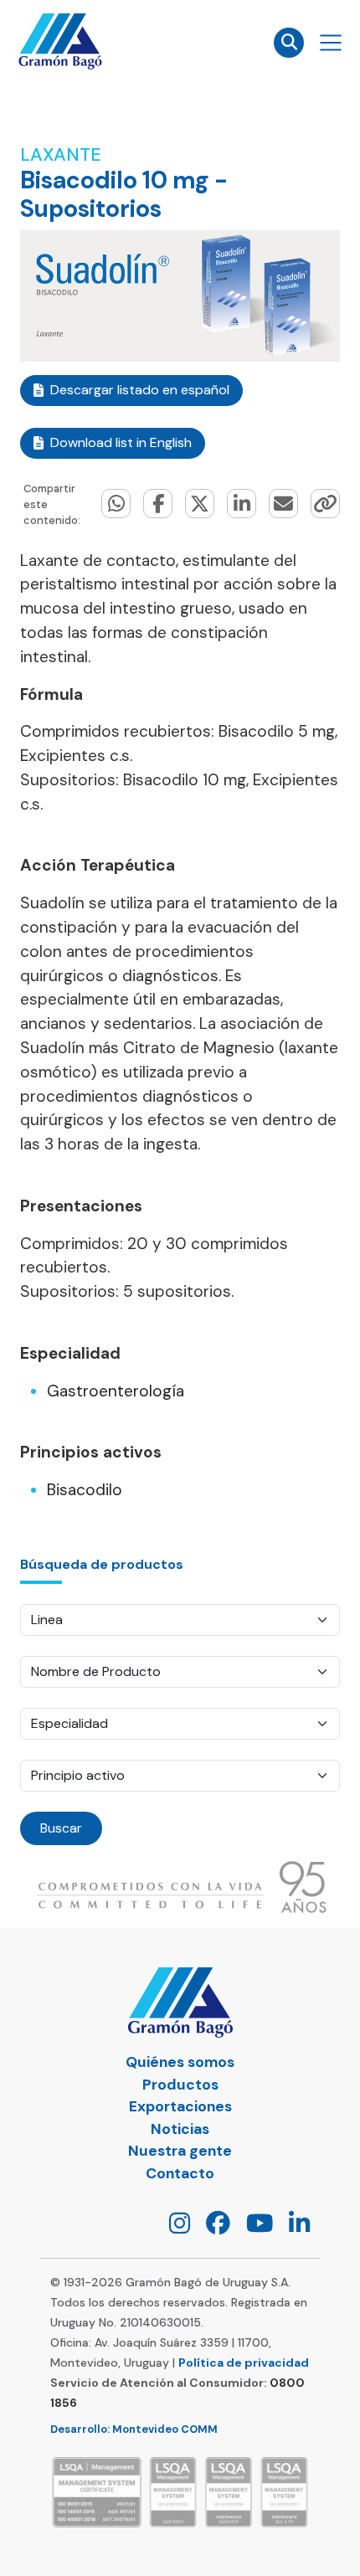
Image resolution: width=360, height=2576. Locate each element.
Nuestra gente (180, 2151)
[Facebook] (212, 2227)
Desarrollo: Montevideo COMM (134, 2429)
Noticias (180, 2129)
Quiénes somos (180, 2062)
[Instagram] (173, 2227)
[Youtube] (253, 2227)
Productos (180, 2085)
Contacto (180, 2173)
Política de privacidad (244, 2363)
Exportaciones (180, 2106)
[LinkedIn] (293, 2227)
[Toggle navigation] (331, 43)
